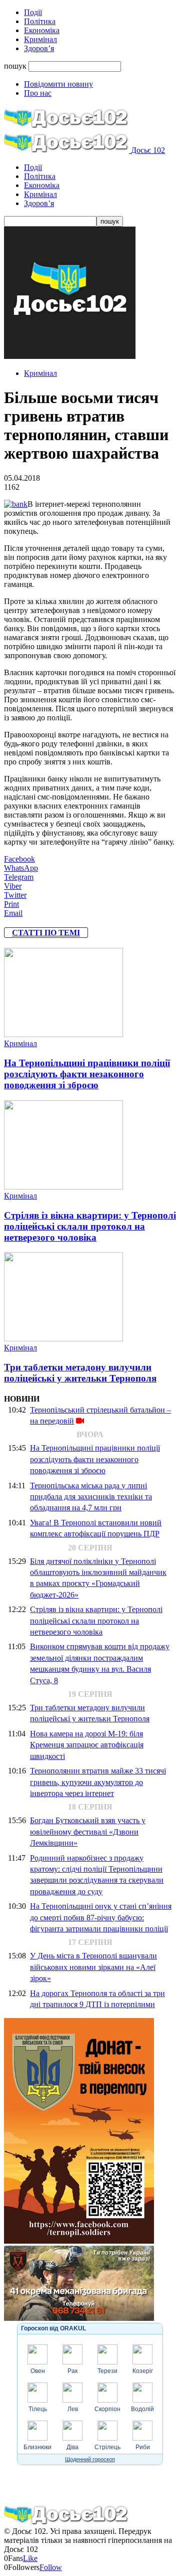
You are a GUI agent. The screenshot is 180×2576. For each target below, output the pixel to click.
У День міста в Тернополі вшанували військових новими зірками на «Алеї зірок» (93, 1967)
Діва (72, 2447)
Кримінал (40, 39)
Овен (38, 2371)
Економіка (42, 30)
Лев (73, 2409)
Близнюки (37, 2447)
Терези (107, 2371)
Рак (72, 2371)
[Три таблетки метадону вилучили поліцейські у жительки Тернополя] (63, 1339)
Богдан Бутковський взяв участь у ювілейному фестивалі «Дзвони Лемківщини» (88, 1832)
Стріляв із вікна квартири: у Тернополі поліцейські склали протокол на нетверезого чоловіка (90, 1226)
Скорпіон (107, 2409)
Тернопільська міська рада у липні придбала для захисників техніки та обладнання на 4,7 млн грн (91, 1497)
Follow (51, 2567)
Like (30, 2558)
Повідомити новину (58, 84)
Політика (40, 21)
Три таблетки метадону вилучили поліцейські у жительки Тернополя (80, 1373)
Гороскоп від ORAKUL (53, 2328)
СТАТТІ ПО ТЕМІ (46, 933)
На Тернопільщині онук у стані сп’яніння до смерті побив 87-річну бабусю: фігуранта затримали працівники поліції (101, 1917)
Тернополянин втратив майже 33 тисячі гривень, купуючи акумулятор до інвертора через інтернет (98, 1782)
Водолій (142, 2409)
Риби (143, 2447)
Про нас (38, 93)
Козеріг (143, 2371)
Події (33, 12)
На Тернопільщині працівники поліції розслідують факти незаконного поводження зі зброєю (87, 1074)
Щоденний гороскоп (90, 2459)
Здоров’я (39, 48)
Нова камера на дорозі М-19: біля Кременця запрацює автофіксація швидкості (87, 1745)
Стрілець (107, 2447)
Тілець (38, 2409)
